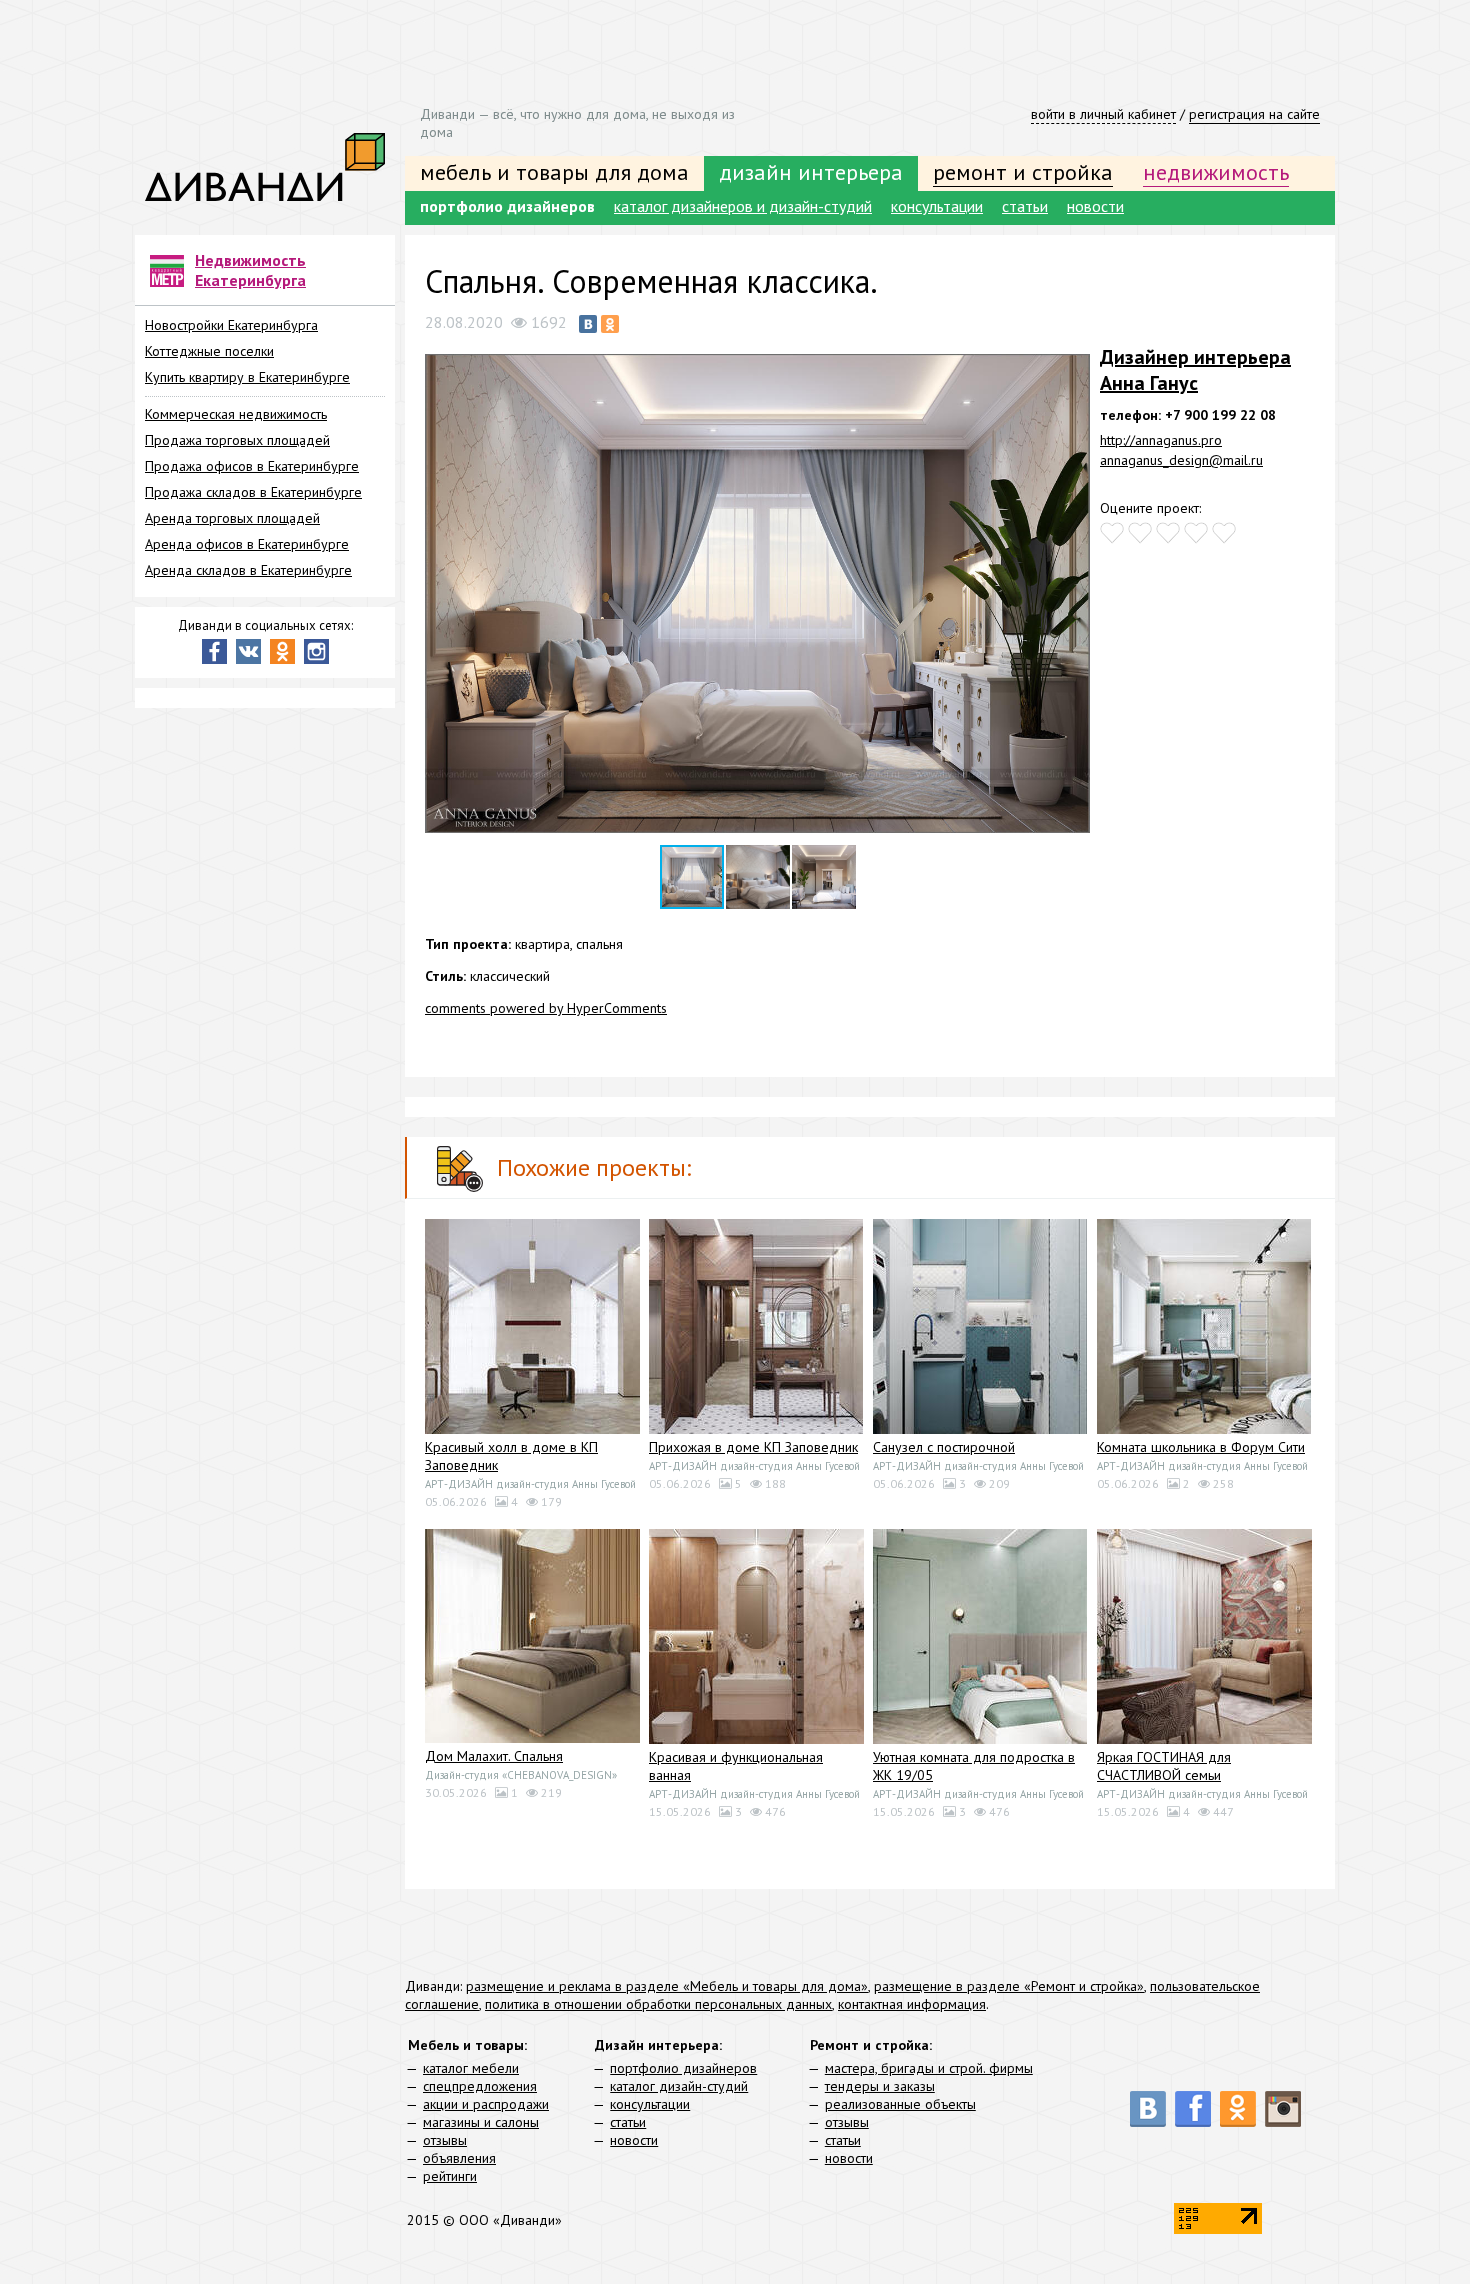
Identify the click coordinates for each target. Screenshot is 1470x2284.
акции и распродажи (486, 2104)
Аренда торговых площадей (232, 518)
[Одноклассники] (610, 324)
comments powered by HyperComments (546, 1008)
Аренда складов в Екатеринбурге (248, 570)
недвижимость (1216, 172)
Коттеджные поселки (209, 351)
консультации (937, 206)
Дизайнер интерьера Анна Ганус (1195, 370)
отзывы (445, 2140)
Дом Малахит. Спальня (494, 1756)
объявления (459, 2158)
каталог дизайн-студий (679, 2086)
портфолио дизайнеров (507, 206)
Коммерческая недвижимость (236, 414)
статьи (1025, 206)
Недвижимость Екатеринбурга (250, 270)
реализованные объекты (900, 2104)
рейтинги (450, 2176)
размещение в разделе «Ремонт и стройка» (1009, 1986)
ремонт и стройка (1023, 172)
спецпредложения (480, 2086)
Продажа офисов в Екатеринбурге (252, 466)
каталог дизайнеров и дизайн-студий (743, 206)
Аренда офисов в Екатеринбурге (247, 544)
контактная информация (912, 2004)
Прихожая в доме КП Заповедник (753, 1447)
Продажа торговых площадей (237, 440)
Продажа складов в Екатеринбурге (253, 492)
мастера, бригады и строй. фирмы (929, 2068)
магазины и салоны (481, 2122)
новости (1095, 206)
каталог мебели (471, 2068)
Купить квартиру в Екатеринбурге (247, 377)
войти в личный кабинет (1103, 114)
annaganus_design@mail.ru (1181, 460)
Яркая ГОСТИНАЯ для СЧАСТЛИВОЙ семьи (1164, 1766)
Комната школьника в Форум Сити (1201, 1447)
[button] (1072, 362)
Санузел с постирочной (944, 1447)
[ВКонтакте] (588, 324)
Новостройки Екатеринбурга (231, 325)
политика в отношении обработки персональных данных (658, 2004)
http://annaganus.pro (1161, 440)
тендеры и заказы (880, 2086)
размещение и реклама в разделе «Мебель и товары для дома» (667, 1986)
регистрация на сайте (1254, 114)
